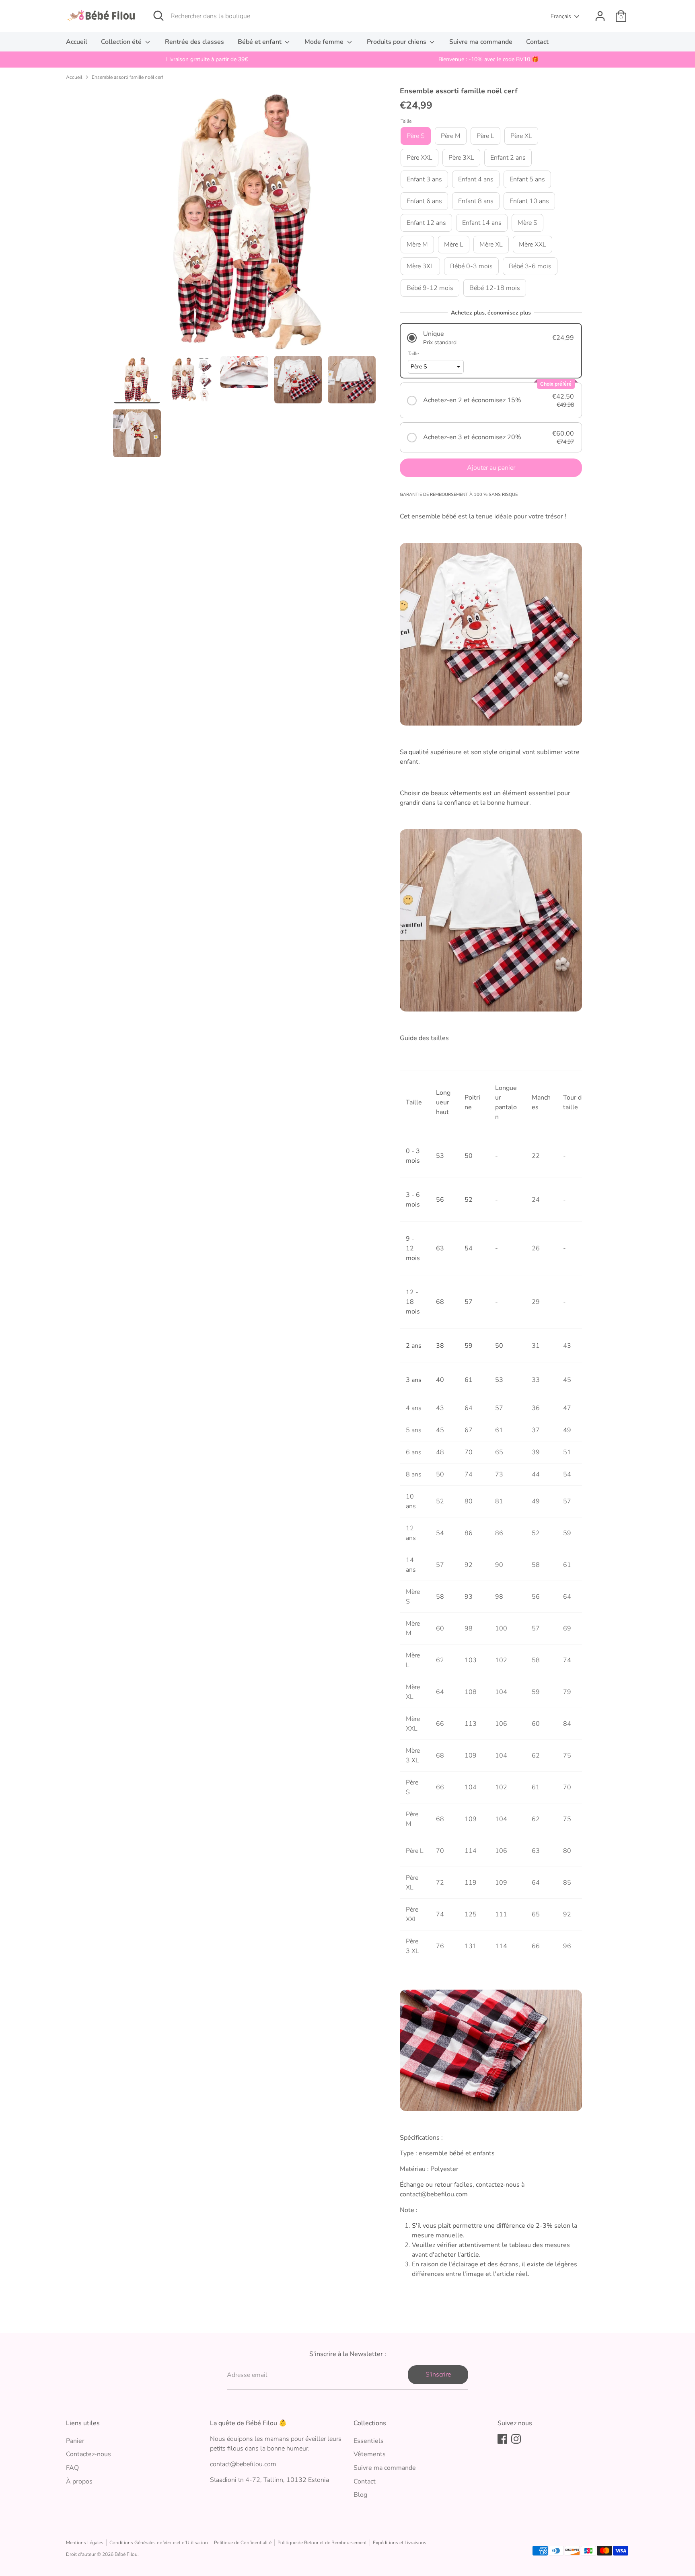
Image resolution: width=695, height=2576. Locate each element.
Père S (416, 136)
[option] (207, 60)
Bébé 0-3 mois (471, 266)
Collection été (122, 42)
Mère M (417, 245)
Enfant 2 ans (508, 158)
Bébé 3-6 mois (530, 266)
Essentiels (369, 2441)
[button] (491, 338)
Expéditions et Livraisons (400, 2543)
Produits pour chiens (397, 42)
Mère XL (491, 245)
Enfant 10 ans (529, 201)
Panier (75, 2441)
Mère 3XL (420, 266)
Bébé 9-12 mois (430, 288)
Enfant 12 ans (426, 223)
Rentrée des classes (194, 42)
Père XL (521, 136)
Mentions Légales (85, 2543)
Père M (451, 136)
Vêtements (370, 2454)
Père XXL (419, 158)
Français (561, 16)
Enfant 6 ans (424, 201)
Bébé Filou (126, 2554)
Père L (485, 136)
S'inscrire (438, 2375)
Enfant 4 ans (476, 179)
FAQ (72, 2468)
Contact (537, 42)
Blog (360, 2495)
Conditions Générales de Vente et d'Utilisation (159, 2543)
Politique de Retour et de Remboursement (322, 2543)
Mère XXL (533, 245)
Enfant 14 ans (482, 223)
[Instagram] (516, 2439)
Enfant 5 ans (527, 179)
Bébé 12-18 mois (495, 288)
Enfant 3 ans (424, 179)
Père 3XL (461, 158)
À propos (79, 2481)
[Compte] (600, 16)
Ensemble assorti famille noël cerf (127, 77)
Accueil (77, 42)
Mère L (454, 245)
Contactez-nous (88, 2454)
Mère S (527, 223)
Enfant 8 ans (476, 201)
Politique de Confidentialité (243, 2543)
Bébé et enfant (260, 42)
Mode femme (325, 42)
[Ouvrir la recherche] (158, 16)
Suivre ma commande (481, 42)
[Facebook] (502, 2439)
